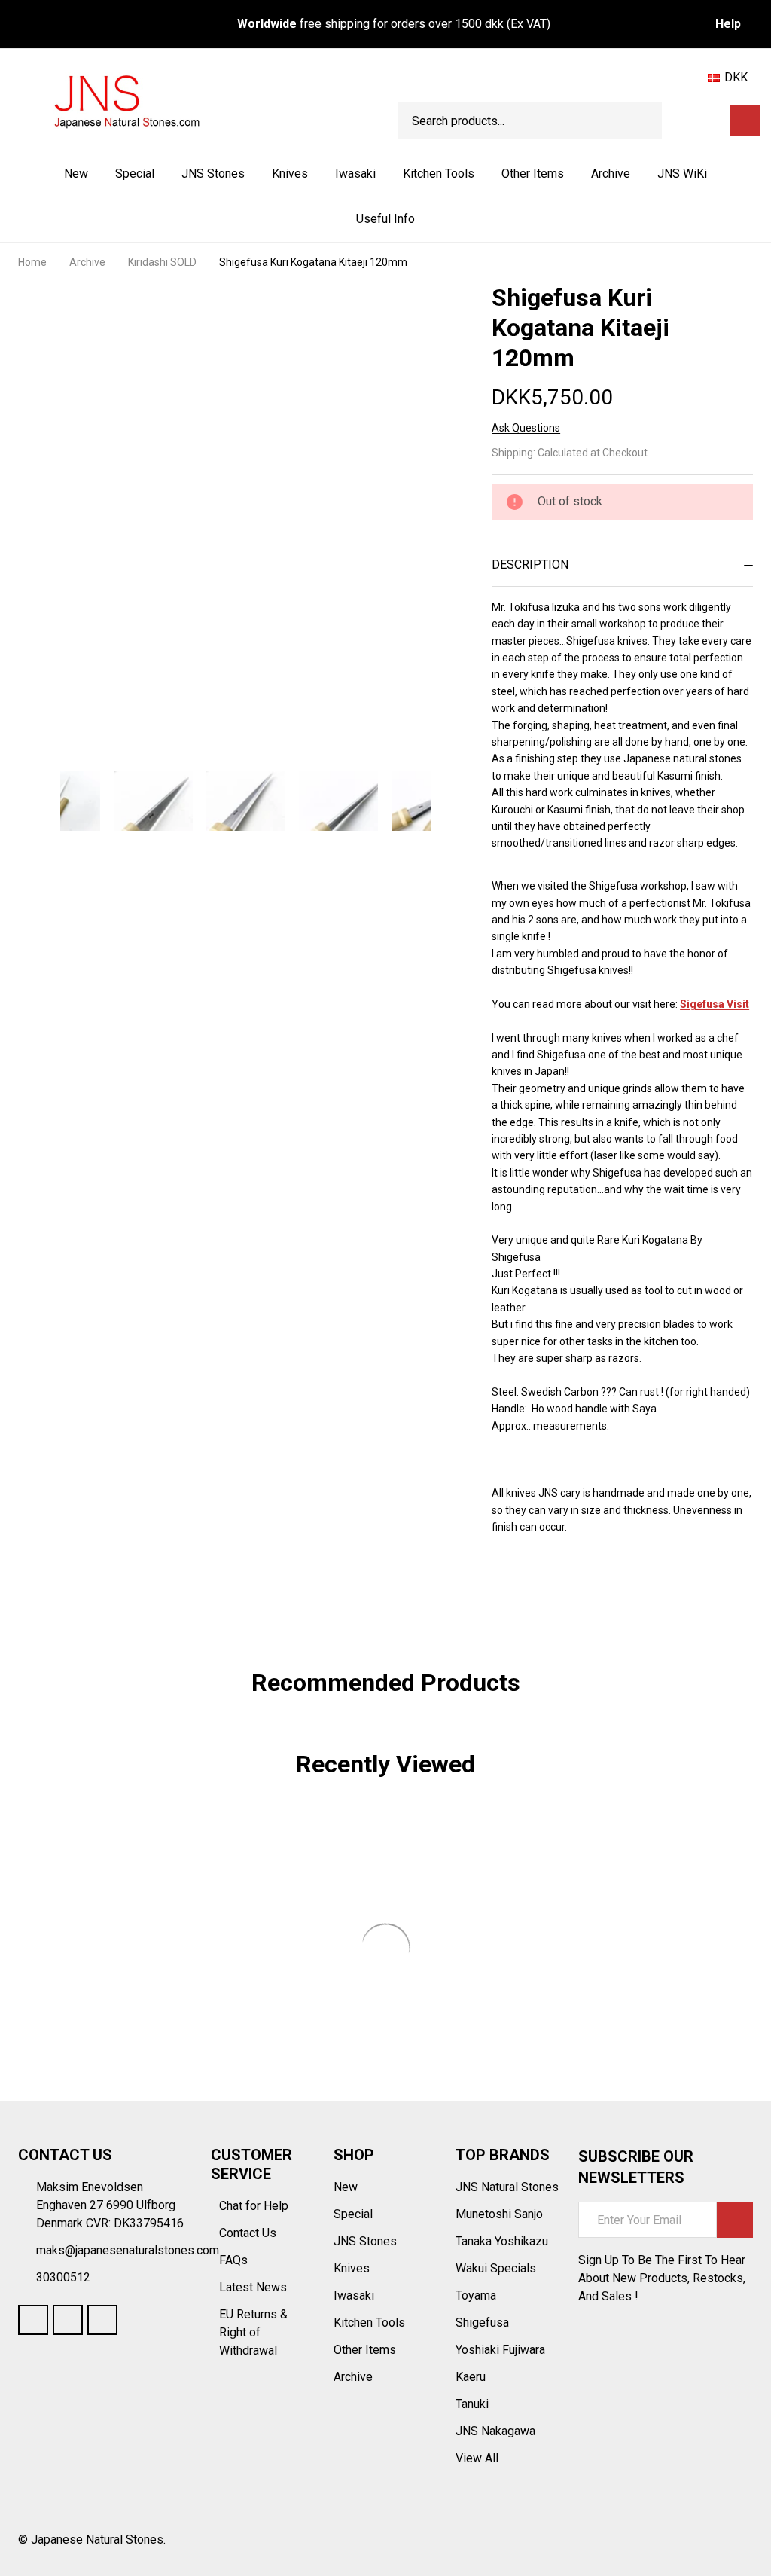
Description (530, 565)
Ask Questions (526, 428)
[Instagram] (102, 2320)
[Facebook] (526, 1577)
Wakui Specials (496, 2268)
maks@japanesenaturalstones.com (128, 2250)
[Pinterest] (608, 1577)
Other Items (533, 174)
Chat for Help (255, 2206)
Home (32, 262)
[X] (581, 1577)
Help (728, 24)
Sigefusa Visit (715, 1004)
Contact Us (249, 2233)
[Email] (553, 1577)
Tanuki (472, 2404)
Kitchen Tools (439, 174)
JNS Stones (213, 174)
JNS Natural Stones (507, 2187)
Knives (290, 174)
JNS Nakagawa (495, 2431)
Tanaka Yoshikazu (502, 2241)
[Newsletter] (735, 2220)
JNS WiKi (682, 174)
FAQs (233, 2260)
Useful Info (385, 219)
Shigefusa (482, 2323)
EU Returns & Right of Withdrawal (253, 2332)
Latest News (254, 2287)
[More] (246, 174)
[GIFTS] (712, 121)
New (76, 174)
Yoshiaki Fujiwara (500, 2350)
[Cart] (745, 121)
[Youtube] (68, 2320)
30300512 (63, 2277)
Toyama (476, 2295)
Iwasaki (355, 174)
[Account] (686, 121)
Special (135, 174)
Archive (611, 174)
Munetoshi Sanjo (499, 2214)
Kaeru (471, 2377)
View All (477, 2458)
